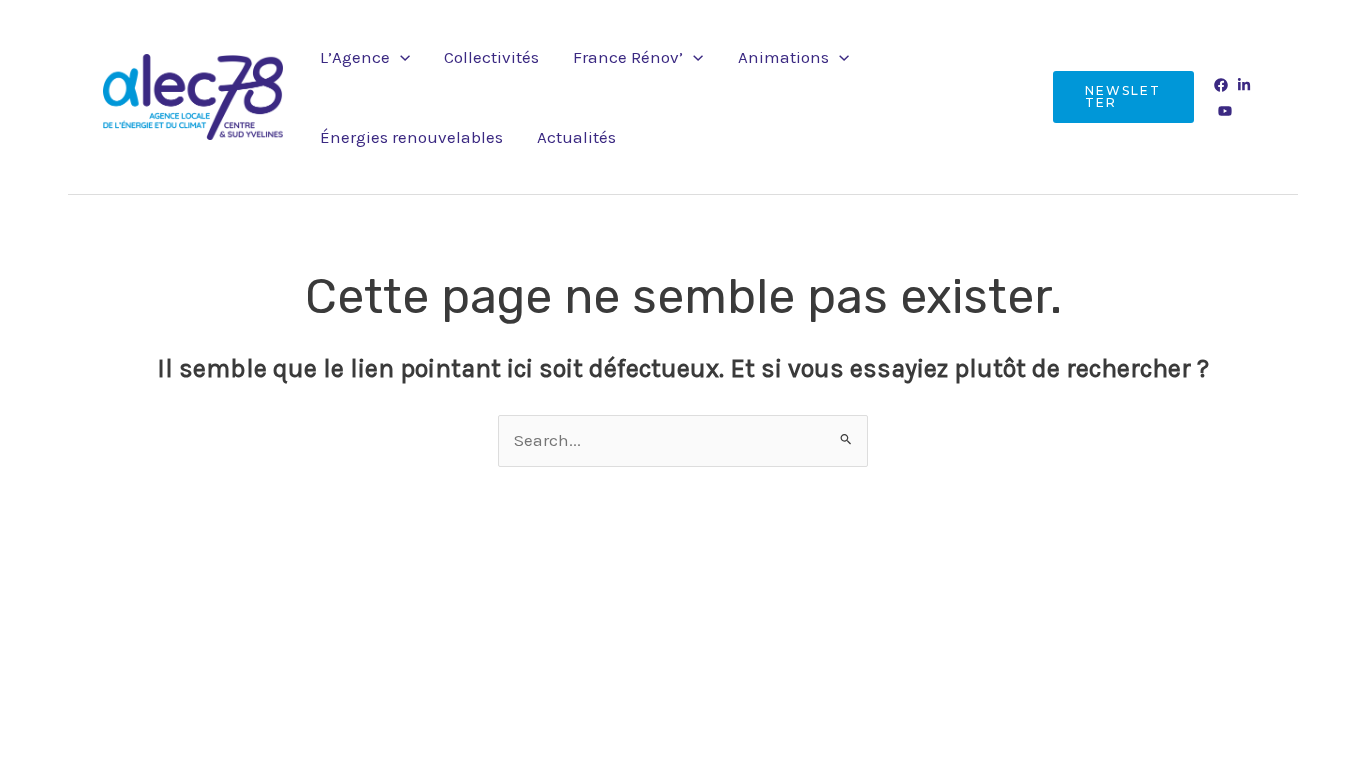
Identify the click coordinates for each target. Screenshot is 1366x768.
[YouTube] (1225, 111)
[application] (400, 57)
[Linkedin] (1244, 85)
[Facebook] (1221, 85)
